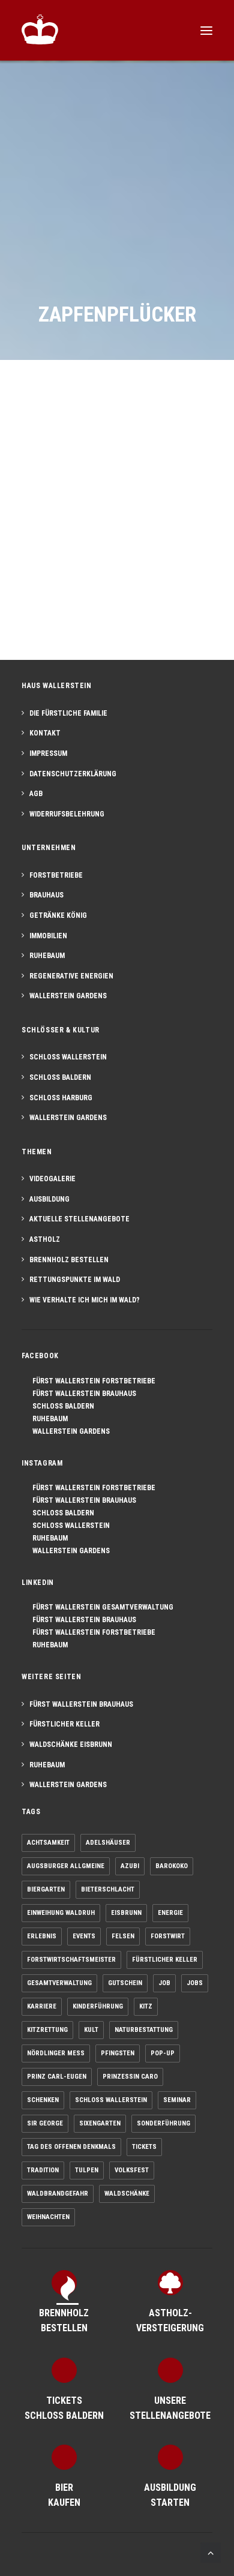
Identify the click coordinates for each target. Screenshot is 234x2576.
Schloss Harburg (61, 1098)
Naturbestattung (144, 2030)
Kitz (146, 2006)
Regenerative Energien (71, 976)
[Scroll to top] (211, 2552)
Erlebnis (42, 1936)
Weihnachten (48, 2217)
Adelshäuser (108, 1843)
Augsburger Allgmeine (66, 1866)
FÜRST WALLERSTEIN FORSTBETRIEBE (91, 1381)
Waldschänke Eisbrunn (71, 1745)
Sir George (45, 2123)
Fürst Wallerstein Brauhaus (81, 1704)
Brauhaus (46, 895)
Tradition (43, 2170)
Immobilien (48, 936)
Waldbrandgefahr (58, 2194)
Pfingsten (118, 2053)
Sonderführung (163, 2123)
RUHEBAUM (47, 1419)
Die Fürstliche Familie (68, 713)
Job (164, 1983)
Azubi (130, 1866)
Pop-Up (163, 2053)
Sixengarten (100, 2123)
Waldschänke (127, 2194)
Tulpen (87, 2170)
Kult (91, 2030)
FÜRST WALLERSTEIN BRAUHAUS (82, 1394)
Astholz (45, 1239)
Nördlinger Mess (56, 2053)
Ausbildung (49, 1199)
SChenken (43, 2100)
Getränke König (58, 915)
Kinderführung (98, 2006)
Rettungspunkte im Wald (75, 1280)
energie (170, 1913)
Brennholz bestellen (69, 1260)
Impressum (48, 753)
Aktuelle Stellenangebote (79, 1219)
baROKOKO (172, 1866)
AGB (36, 794)
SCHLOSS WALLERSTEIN (68, 1526)
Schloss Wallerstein (68, 1057)
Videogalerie (52, 1179)
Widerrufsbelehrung (67, 814)
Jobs (195, 1983)
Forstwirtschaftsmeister (71, 1960)
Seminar (177, 2100)
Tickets (144, 2147)
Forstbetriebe (56, 875)
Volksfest (132, 2170)
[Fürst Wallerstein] (40, 29)
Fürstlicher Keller (64, 1724)
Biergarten (46, 1889)
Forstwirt (168, 1936)
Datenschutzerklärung (73, 774)
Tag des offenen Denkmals (71, 2147)
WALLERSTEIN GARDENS (68, 1431)
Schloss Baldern (60, 1077)
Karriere (42, 2006)
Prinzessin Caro (130, 2077)
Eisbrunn (126, 1913)
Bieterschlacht (108, 1889)
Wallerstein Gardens (68, 996)
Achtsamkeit (48, 1843)
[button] (206, 30)
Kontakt (45, 733)
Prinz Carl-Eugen (57, 2077)
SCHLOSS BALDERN (61, 1406)
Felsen (123, 1936)
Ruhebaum (47, 956)
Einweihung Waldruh (61, 1913)
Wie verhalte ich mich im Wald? (85, 1300)
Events (84, 1936)
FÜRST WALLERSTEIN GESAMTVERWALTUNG (100, 1607)
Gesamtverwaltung (59, 1983)
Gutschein (125, 1983)
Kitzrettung (47, 2030)
